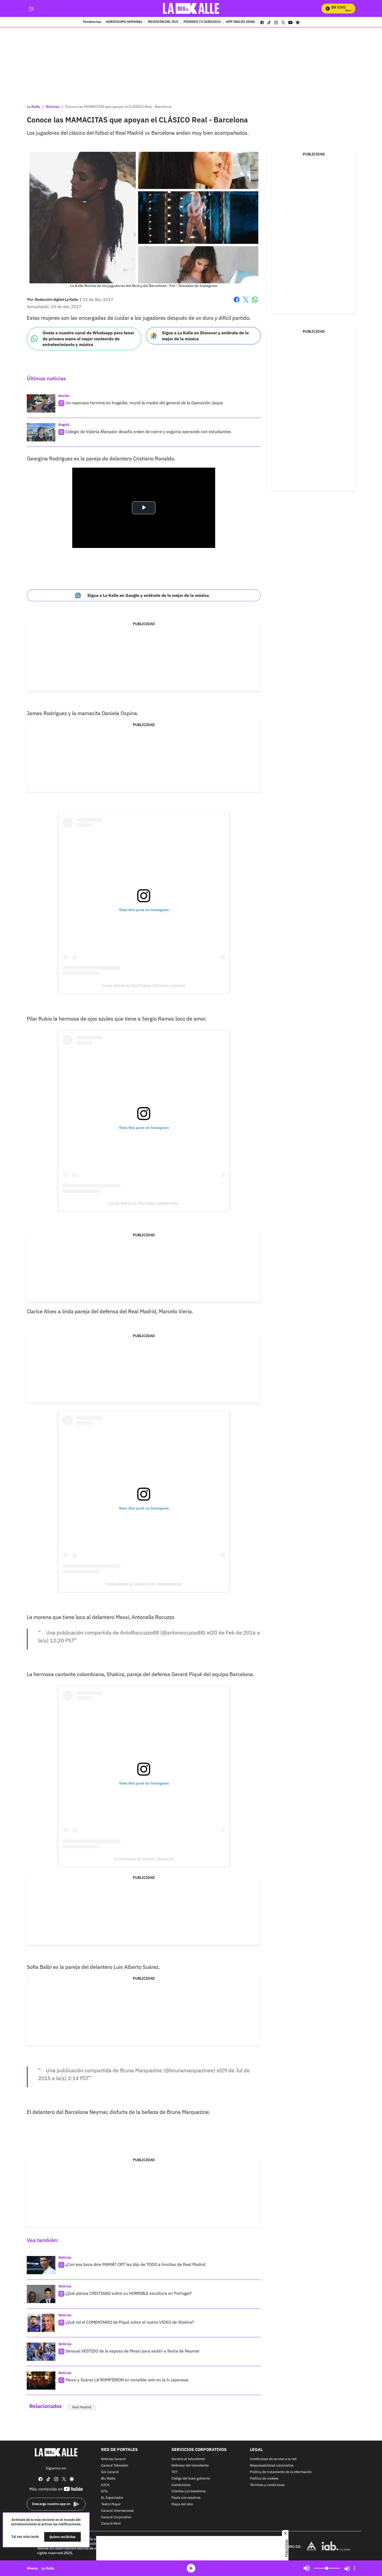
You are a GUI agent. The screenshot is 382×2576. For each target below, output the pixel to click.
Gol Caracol (110, 2472)
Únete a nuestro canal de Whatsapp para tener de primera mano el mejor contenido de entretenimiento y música (88, 339)
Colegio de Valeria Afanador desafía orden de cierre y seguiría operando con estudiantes (148, 431)
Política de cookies (264, 2479)
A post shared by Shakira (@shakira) (144, 1859)
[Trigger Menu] (31, 9)
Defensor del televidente (190, 2466)
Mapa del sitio (182, 2504)
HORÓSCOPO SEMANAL (124, 22)
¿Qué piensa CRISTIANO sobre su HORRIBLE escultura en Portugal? (129, 2293)
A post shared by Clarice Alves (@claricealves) (144, 1584)
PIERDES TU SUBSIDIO (202, 22)
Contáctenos (181, 2485)
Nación (64, 396)
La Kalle (33, 107)
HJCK (105, 2485)
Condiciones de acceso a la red (273, 2459)
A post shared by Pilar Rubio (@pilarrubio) (144, 1203)
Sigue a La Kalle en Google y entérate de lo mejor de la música (148, 595)
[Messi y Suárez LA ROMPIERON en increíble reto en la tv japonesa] (41, 2381)
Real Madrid (82, 2407)
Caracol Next (111, 2524)
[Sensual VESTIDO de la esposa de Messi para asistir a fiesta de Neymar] (41, 2352)
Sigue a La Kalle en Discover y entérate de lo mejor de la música (205, 336)
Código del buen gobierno (191, 2479)
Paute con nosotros (186, 2498)
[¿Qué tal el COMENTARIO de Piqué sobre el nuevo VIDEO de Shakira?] (41, 2323)
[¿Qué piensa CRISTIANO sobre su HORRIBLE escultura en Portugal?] (41, 2294)
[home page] (191, 8)
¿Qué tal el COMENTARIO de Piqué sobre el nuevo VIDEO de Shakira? (130, 2322)
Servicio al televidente (188, 2459)
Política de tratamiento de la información (281, 2472)
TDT (174, 2472)
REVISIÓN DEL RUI (163, 22)
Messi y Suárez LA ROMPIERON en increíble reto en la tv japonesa (127, 2380)
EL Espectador (112, 2498)
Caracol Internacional (117, 2511)
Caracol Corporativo (116, 2517)
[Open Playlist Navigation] (354, 2568)
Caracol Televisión (115, 2466)
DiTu (104, 2491)
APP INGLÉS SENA (240, 22)
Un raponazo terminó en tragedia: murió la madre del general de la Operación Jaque (144, 403)
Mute (307, 2568)
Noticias (53, 107)
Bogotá (64, 425)
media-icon (191, 2568)
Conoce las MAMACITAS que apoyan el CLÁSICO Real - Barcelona (118, 107)
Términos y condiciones (267, 2485)
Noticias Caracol (113, 2459)
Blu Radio (108, 2479)
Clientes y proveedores (189, 2491)
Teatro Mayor (111, 2504)
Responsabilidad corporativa (272, 2466)
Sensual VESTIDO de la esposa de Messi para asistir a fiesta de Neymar (133, 2351)
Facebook (237, 303)
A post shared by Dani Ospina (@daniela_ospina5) (144, 985)
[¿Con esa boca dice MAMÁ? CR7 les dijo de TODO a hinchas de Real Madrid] (41, 2265)
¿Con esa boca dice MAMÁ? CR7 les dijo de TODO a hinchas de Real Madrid (135, 2264)
